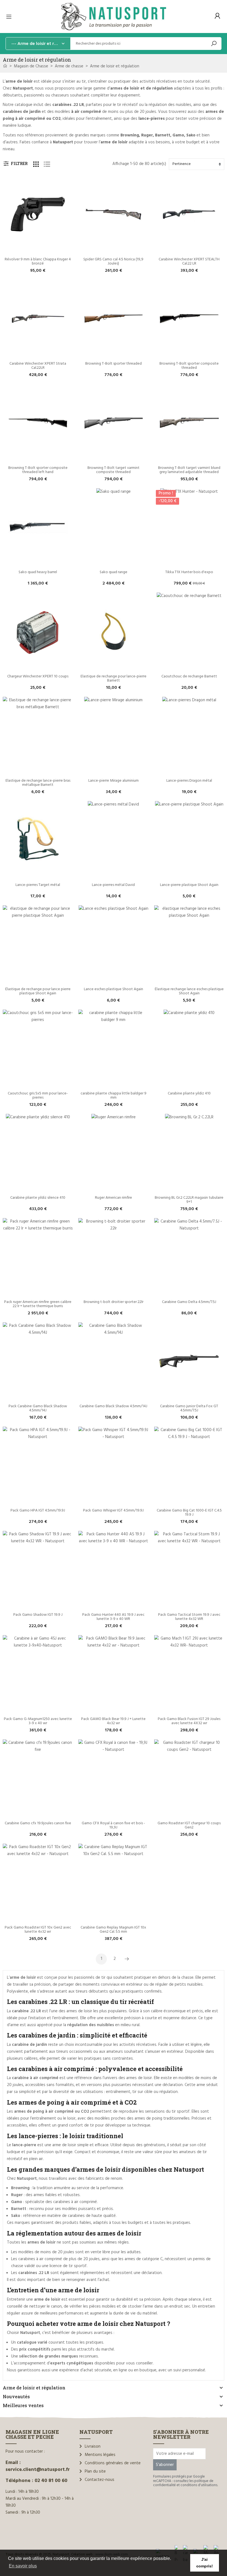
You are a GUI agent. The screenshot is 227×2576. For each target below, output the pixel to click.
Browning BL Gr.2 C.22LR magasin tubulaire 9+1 (189, 1200)
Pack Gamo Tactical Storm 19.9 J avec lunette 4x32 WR (190, 1617)
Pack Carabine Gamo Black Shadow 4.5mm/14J (38, 1408)
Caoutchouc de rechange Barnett (189, 676)
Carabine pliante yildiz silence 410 (38, 1198)
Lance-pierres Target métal (38, 885)
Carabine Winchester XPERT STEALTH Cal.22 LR (189, 261)
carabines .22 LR (68, 105)
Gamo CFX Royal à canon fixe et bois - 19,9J (114, 1825)
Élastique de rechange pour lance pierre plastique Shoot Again (38, 991)
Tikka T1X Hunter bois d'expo (189, 572)
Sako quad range (114, 572)
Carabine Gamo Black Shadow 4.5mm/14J (113, 1406)
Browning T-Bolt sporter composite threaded (189, 366)
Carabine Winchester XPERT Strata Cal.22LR (38, 366)
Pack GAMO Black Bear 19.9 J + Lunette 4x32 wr (114, 1721)
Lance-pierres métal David (113, 885)
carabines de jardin (22, 112)
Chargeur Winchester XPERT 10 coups (38, 676)
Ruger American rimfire (114, 1198)
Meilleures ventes (23, 2405)
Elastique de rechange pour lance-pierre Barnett (114, 679)
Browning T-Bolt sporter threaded (114, 364)
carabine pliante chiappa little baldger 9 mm (114, 1096)
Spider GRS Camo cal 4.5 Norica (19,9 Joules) (114, 261)
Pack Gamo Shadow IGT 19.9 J (38, 1615)
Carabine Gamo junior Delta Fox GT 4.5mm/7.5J (189, 1408)
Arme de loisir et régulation (34, 2388)
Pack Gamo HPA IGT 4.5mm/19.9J (38, 1511)
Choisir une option (113, 250)
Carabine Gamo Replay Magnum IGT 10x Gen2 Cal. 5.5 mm (114, 1930)
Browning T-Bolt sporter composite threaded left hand (38, 470)
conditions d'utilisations (199, 2485)
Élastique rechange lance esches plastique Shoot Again (190, 991)
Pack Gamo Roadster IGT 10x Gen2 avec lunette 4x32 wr (38, 1930)
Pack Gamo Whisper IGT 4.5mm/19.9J (113, 1511)
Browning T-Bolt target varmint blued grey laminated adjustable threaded (190, 470)
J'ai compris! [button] (205, 2563)
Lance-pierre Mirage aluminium (114, 781)
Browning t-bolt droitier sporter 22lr (114, 1302)
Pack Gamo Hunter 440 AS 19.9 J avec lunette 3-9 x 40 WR (114, 1617)
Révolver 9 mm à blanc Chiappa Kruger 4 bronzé (38, 261)
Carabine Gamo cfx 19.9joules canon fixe (38, 1823)
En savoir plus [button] (23, 2566)
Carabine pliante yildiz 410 (189, 1093)
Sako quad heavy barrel (38, 572)
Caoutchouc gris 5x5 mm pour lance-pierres (38, 1096)
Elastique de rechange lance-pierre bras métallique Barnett (38, 783)
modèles (78, 112)
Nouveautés (16, 2396)
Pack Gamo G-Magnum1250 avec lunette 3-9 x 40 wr (38, 1721)
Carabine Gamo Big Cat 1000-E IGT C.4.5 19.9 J (190, 1513)
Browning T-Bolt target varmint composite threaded (114, 470)
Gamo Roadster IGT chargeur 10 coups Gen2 (189, 1825)
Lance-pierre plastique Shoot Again (189, 885)
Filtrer (19, 163)
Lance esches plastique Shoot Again (114, 989)
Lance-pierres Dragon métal (189, 781)
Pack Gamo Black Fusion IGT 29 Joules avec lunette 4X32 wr (189, 1721)
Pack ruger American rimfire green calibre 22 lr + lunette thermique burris (38, 1304)
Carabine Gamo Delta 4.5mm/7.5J (189, 1302)
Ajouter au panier (38, 250)
